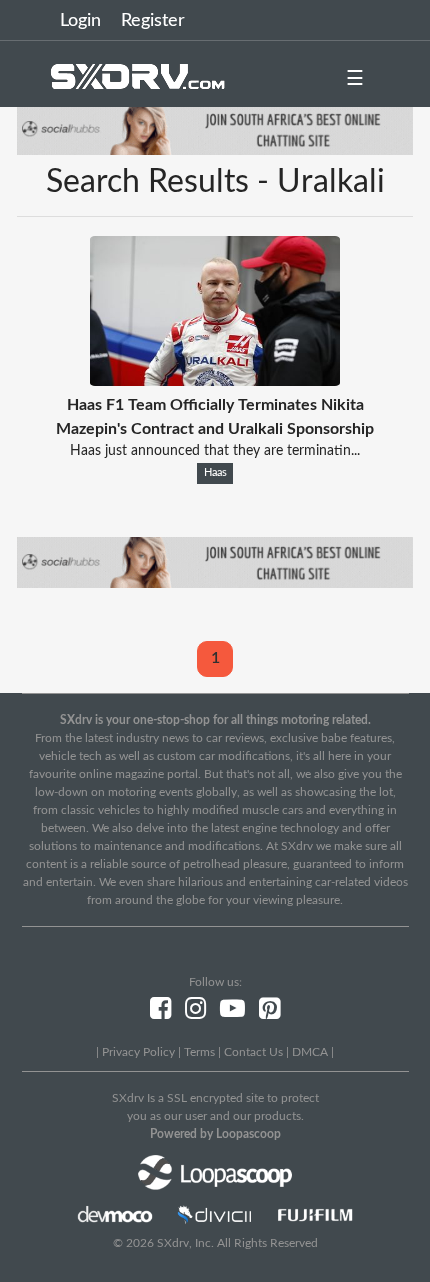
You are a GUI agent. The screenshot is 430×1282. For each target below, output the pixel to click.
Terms (199, 1052)
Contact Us (253, 1052)
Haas (215, 473)
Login (80, 21)
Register (153, 21)
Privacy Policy (138, 1052)
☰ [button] (355, 79)
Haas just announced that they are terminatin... (215, 451)
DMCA (310, 1052)
